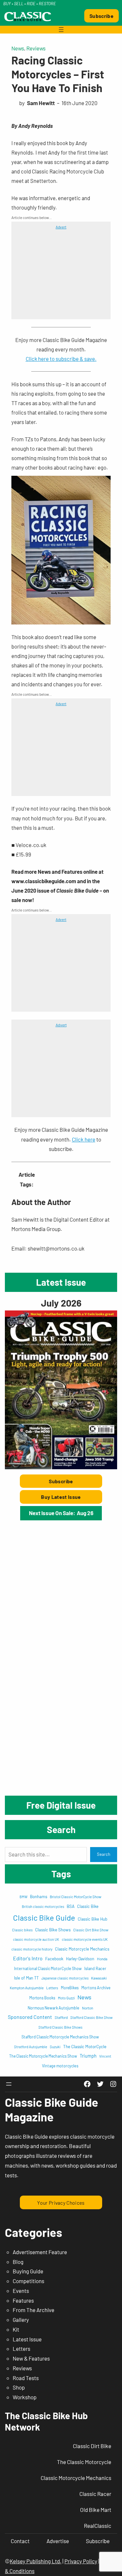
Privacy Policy (81, 2561)
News (18, 48)
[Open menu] (61, 30)
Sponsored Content (30, 2017)
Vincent (105, 2056)
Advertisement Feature (40, 2252)
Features (23, 2300)
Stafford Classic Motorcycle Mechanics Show (60, 2037)
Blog (18, 2262)
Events (21, 2291)
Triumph (88, 2056)
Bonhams (39, 1897)
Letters (52, 1988)
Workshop (25, 2397)
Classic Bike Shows (53, 1930)
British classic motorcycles (43, 1906)
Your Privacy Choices (61, 2203)
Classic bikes (22, 1930)
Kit (16, 2329)
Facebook (54, 1959)
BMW (23, 1897)
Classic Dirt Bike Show (91, 1930)
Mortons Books (42, 1998)
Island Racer (95, 1968)
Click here (84, 1139)
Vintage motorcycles (60, 2066)
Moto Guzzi (66, 1998)
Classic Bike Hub (93, 1919)
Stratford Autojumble (31, 2047)
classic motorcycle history (32, 1949)
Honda (102, 1959)
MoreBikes (70, 1988)
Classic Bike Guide (44, 1918)
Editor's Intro (28, 1958)
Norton (88, 2008)
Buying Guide (28, 2271)
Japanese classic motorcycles (65, 1978)
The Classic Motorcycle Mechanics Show (43, 2056)
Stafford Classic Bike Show (91, 2017)
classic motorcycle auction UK (36, 1939)
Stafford (61, 2017)
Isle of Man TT (26, 1978)
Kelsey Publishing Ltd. (36, 2561)
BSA (71, 1906)
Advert (61, 227)
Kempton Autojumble (27, 1988)
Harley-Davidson (80, 1959)
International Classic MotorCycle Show (48, 1968)
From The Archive (34, 2310)
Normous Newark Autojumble (54, 2008)
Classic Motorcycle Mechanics (82, 1949)
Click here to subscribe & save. (61, 359)
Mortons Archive (96, 1988)
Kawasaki (99, 1978)
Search (104, 1854)
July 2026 (61, 1303)
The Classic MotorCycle (85, 2047)
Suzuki (55, 2047)
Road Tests (26, 2378)
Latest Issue (27, 2339)
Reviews (36, 48)
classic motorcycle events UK (85, 1939)
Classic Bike (88, 1906)
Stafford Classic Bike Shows (60, 2027)
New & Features (31, 2358)
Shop (19, 2387)
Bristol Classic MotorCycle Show (75, 1897)
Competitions (28, 2281)
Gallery (21, 2320)
